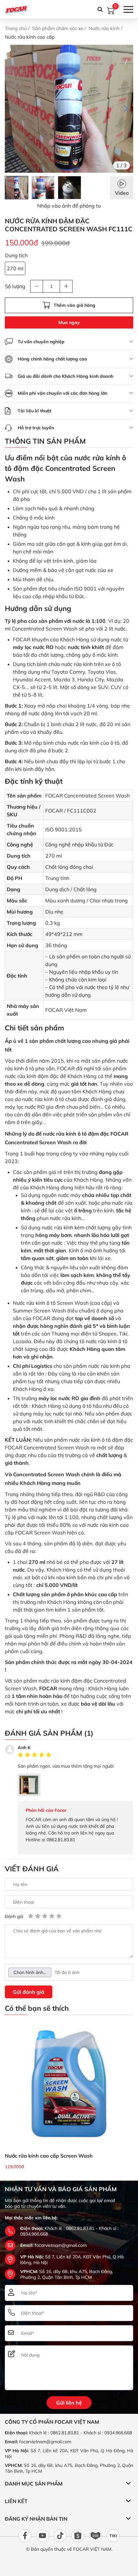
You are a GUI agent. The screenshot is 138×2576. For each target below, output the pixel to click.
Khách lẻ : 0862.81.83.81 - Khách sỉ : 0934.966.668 (81, 2433)
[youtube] (43, 2536)
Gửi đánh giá (29, 1992)
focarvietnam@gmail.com (61, 2245)
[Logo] (17, 9)
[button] (126, 109)
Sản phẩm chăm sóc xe (58, 28)
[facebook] (25, 2536)
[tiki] (113, 2536)
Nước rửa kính (105, 28)
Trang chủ (17, 28)
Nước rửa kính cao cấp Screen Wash (49, 2156)
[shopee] (78, 2536)
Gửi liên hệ (69, 2403)
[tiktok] (60, 2536)
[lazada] (96, 2536)
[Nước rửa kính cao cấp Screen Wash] (69, 2084)
